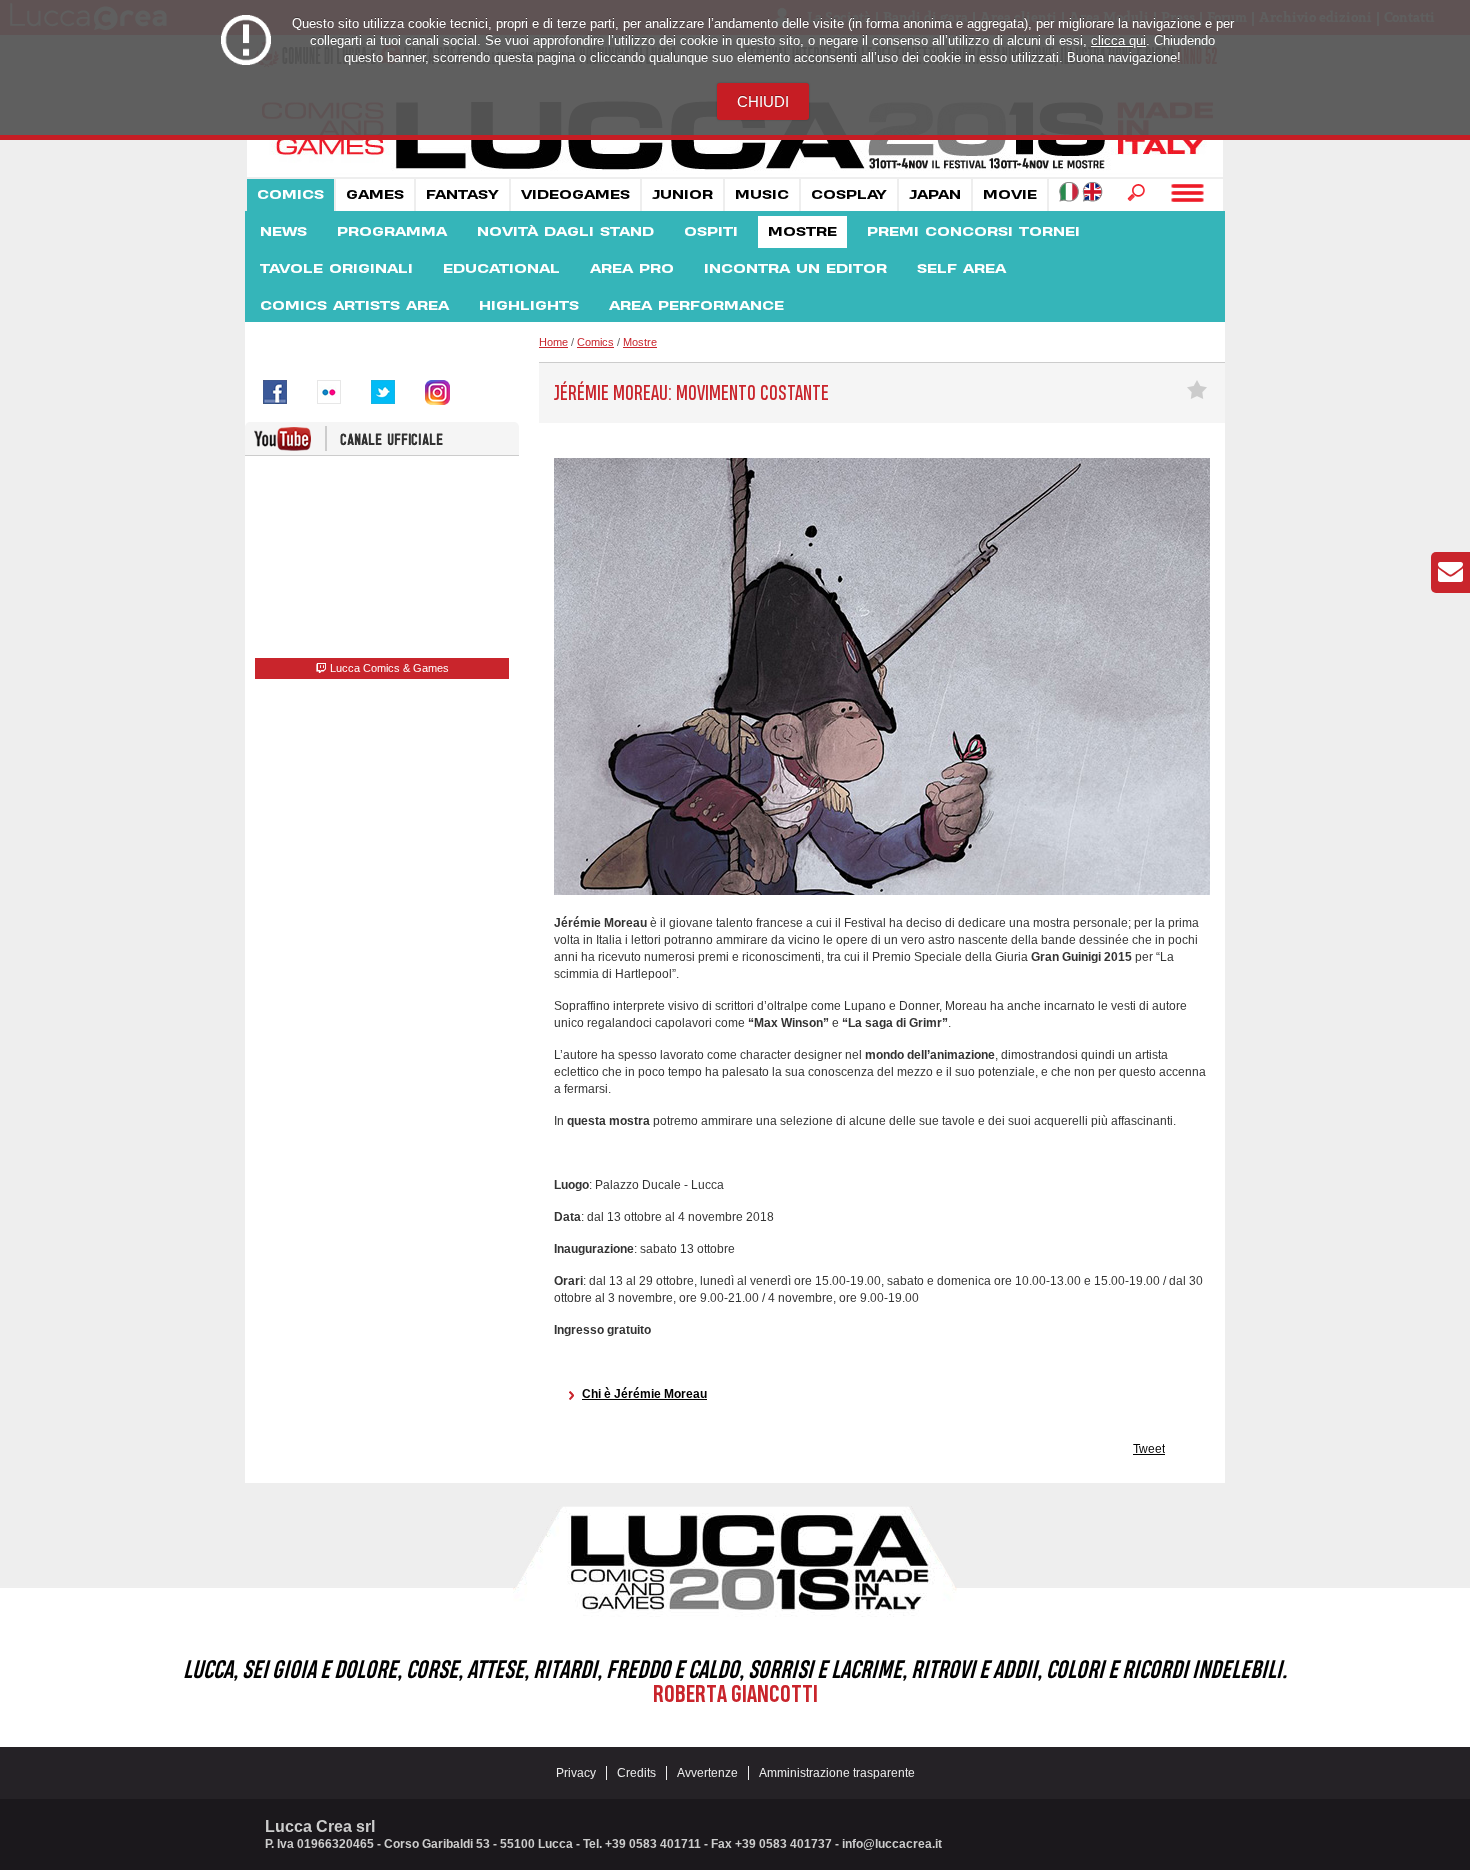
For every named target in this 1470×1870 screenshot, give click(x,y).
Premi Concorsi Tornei (973, 232)
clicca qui (1118, 40)
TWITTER (383, 392)
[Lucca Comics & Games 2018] (735, 171)
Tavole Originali (336, 269)
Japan (935, 195)
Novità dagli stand (565, 232)
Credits (636, 1773)
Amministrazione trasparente (837, 1773)
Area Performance (696, 306)
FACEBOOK (275, 392)
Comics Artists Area (354, 306)
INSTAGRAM (437, 392)
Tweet (1149, 1449)
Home (553, 342)
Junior (682, 195)
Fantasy (462, 195)
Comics (290, 195)
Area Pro (632, 269)
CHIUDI (763, 101)
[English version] (1092, 191)
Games (375, 195)
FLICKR (329, 392)
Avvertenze (707, 1773)
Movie (1010, 195)
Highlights (529, 306)
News (283, 232)
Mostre (802, 232)
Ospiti (711, 232)
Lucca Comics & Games (388, 668)
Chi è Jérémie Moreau (644, 1394)
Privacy (576, 1773)
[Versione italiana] (1069, 191)
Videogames (575, 195)
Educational (501, 269)
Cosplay (849, 195)
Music (762, 195)
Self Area (961, 269)
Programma (392, 232)
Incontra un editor (795, 269)
